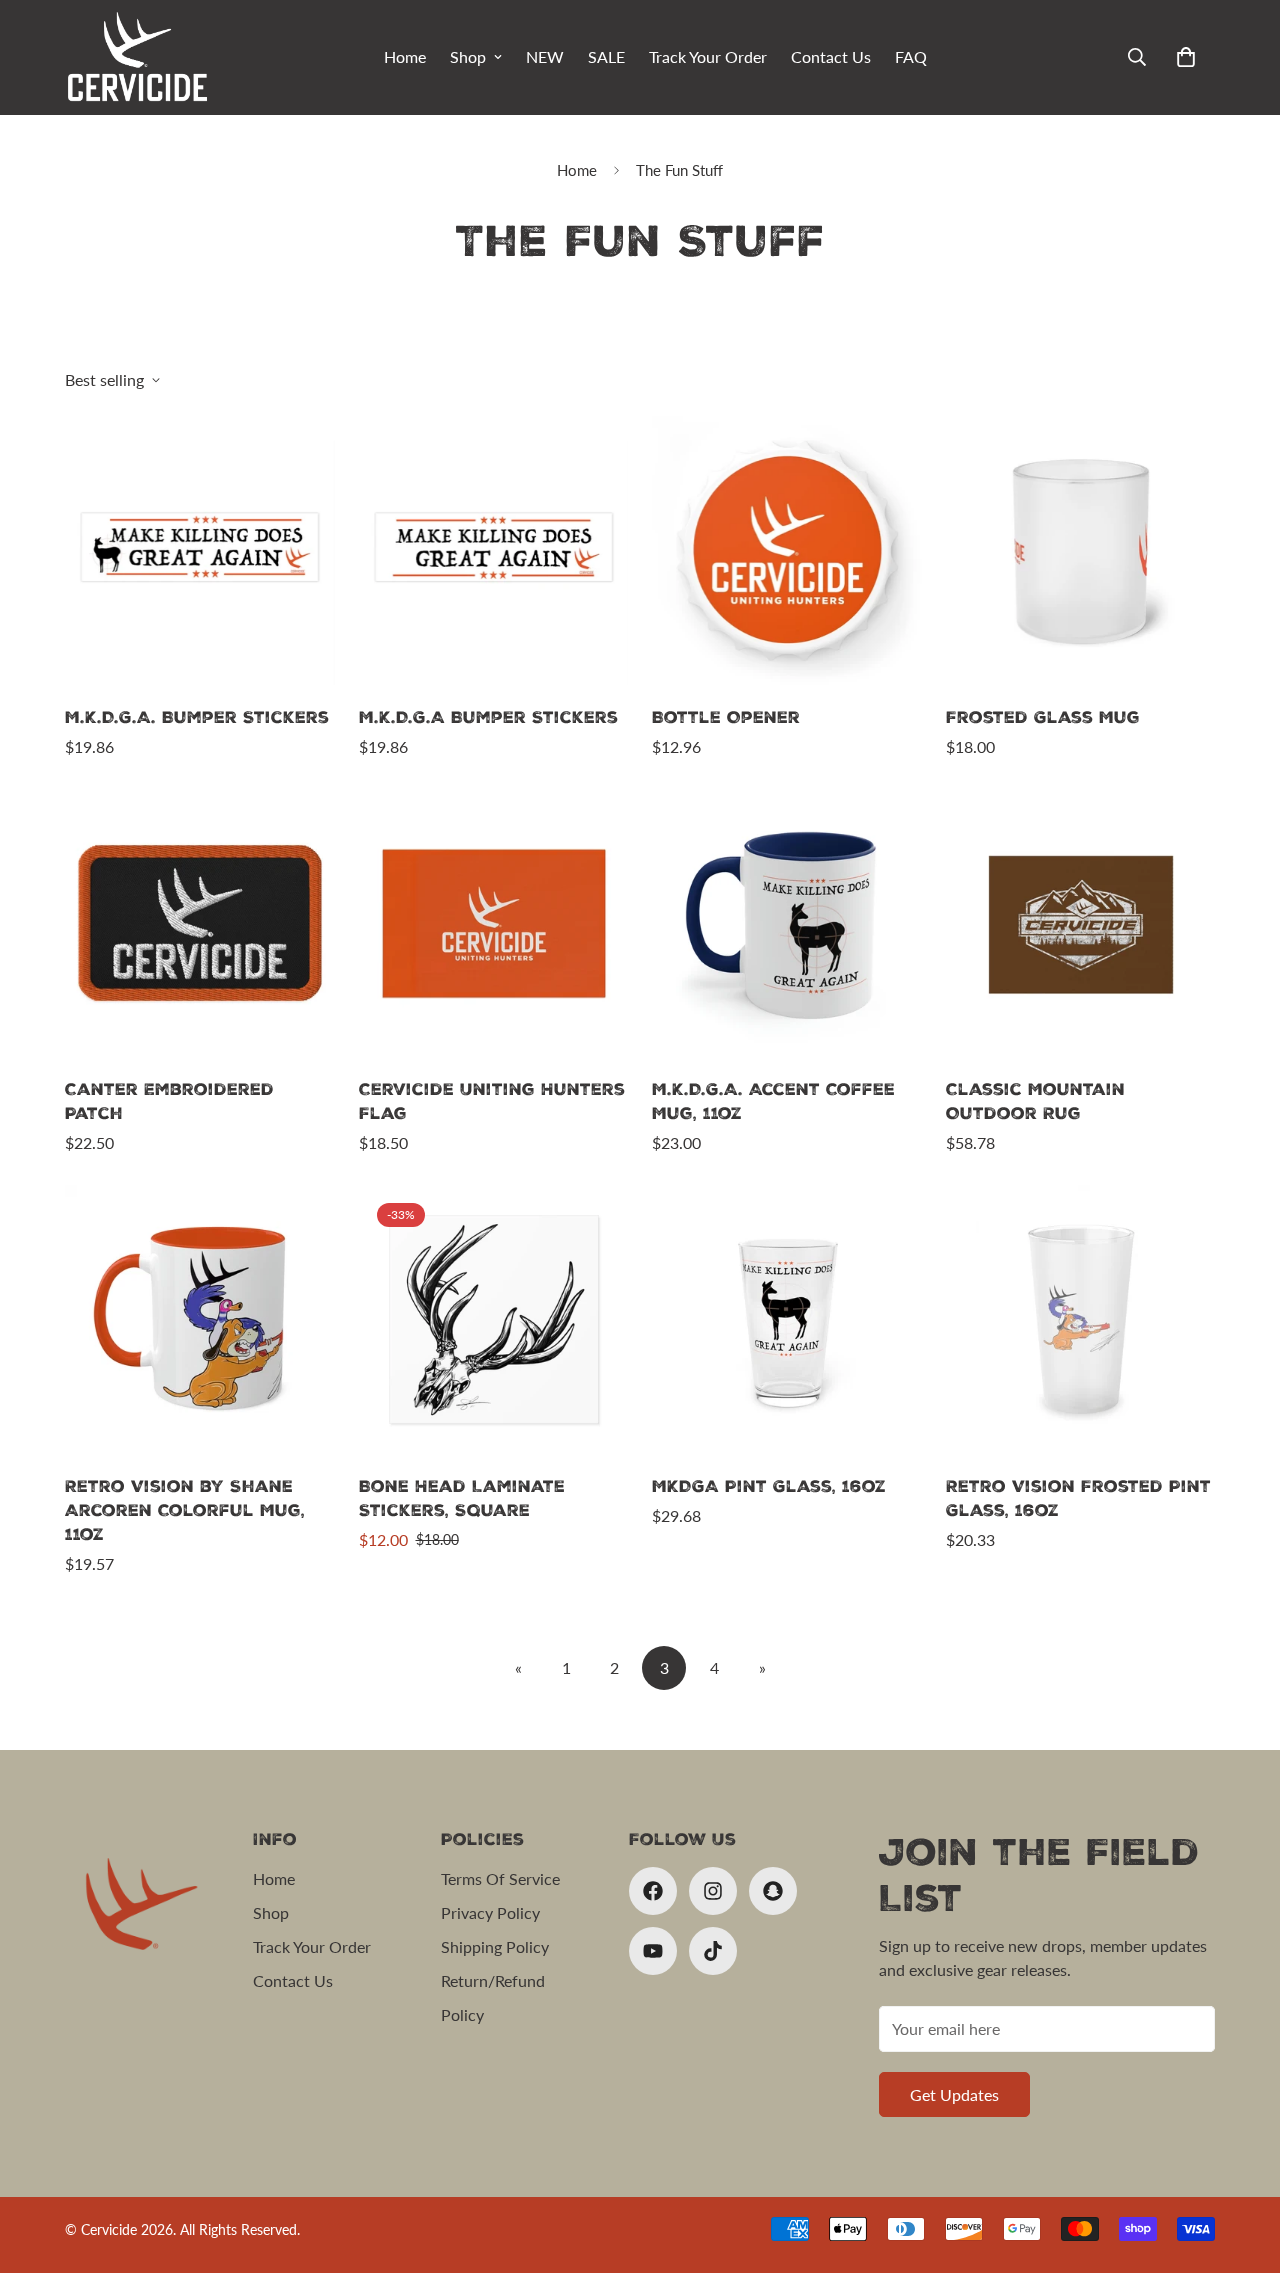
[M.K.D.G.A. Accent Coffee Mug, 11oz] (787, 923)
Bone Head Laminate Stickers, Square (462, 1498)
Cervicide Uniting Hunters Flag (492, 1101)
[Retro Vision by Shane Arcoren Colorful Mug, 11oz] (200, 1319)
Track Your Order (708, 56)
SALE (606, 56)
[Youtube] (653, 1951)
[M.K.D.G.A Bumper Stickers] (494, 550)
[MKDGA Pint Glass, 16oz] (787, 1319)
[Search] (1137, 57)
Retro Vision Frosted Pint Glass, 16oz (1078, 1498)
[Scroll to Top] (1241, 2164)
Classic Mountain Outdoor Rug (1035, 1101)
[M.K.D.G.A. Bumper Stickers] (200, 550)
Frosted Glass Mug (1043, 717)
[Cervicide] (137, 57)
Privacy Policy (490, 1912)
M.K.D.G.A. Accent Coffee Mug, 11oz (773, 1101)
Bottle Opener (726, 717)
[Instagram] (713, 1891)
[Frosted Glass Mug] (1081, 550)
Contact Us (831, 56)
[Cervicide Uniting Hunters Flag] (494, 923)
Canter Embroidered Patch (169, 1101)
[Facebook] (653, 1891)
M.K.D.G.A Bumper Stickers (488, 717)
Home (405, 56)
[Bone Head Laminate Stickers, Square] (494, 1319)
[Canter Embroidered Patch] (200, 923)
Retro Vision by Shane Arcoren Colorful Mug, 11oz (185, 1510)
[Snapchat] (773, 1891)
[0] (1186, 57)
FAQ (911, 56)
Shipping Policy (495, 1946)
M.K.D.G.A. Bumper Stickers (197, 717)
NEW (545, 56)
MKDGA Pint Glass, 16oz (769, 1486)
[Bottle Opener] (787, 550)
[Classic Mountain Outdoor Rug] (1081, 923)
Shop (468, 56)
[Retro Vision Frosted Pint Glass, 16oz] (1081, 1319)
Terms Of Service (500, 1878)
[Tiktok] (713, 1951)
